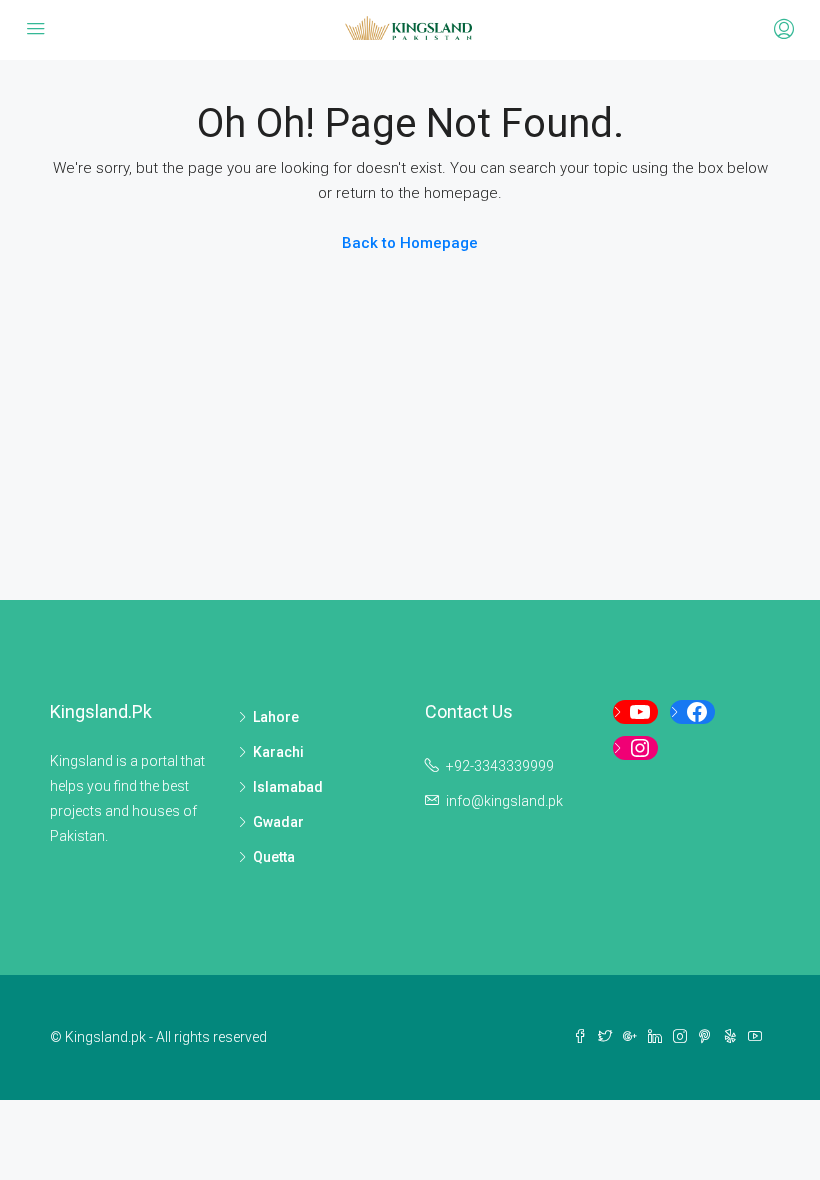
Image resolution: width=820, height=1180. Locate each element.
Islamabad (288, 787)
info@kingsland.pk (504, 801)
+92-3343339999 (500, 766)
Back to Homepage (410, 243)
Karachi (278, 752)
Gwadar (278, 822)
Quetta (274, 857)
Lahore (276, 717)
